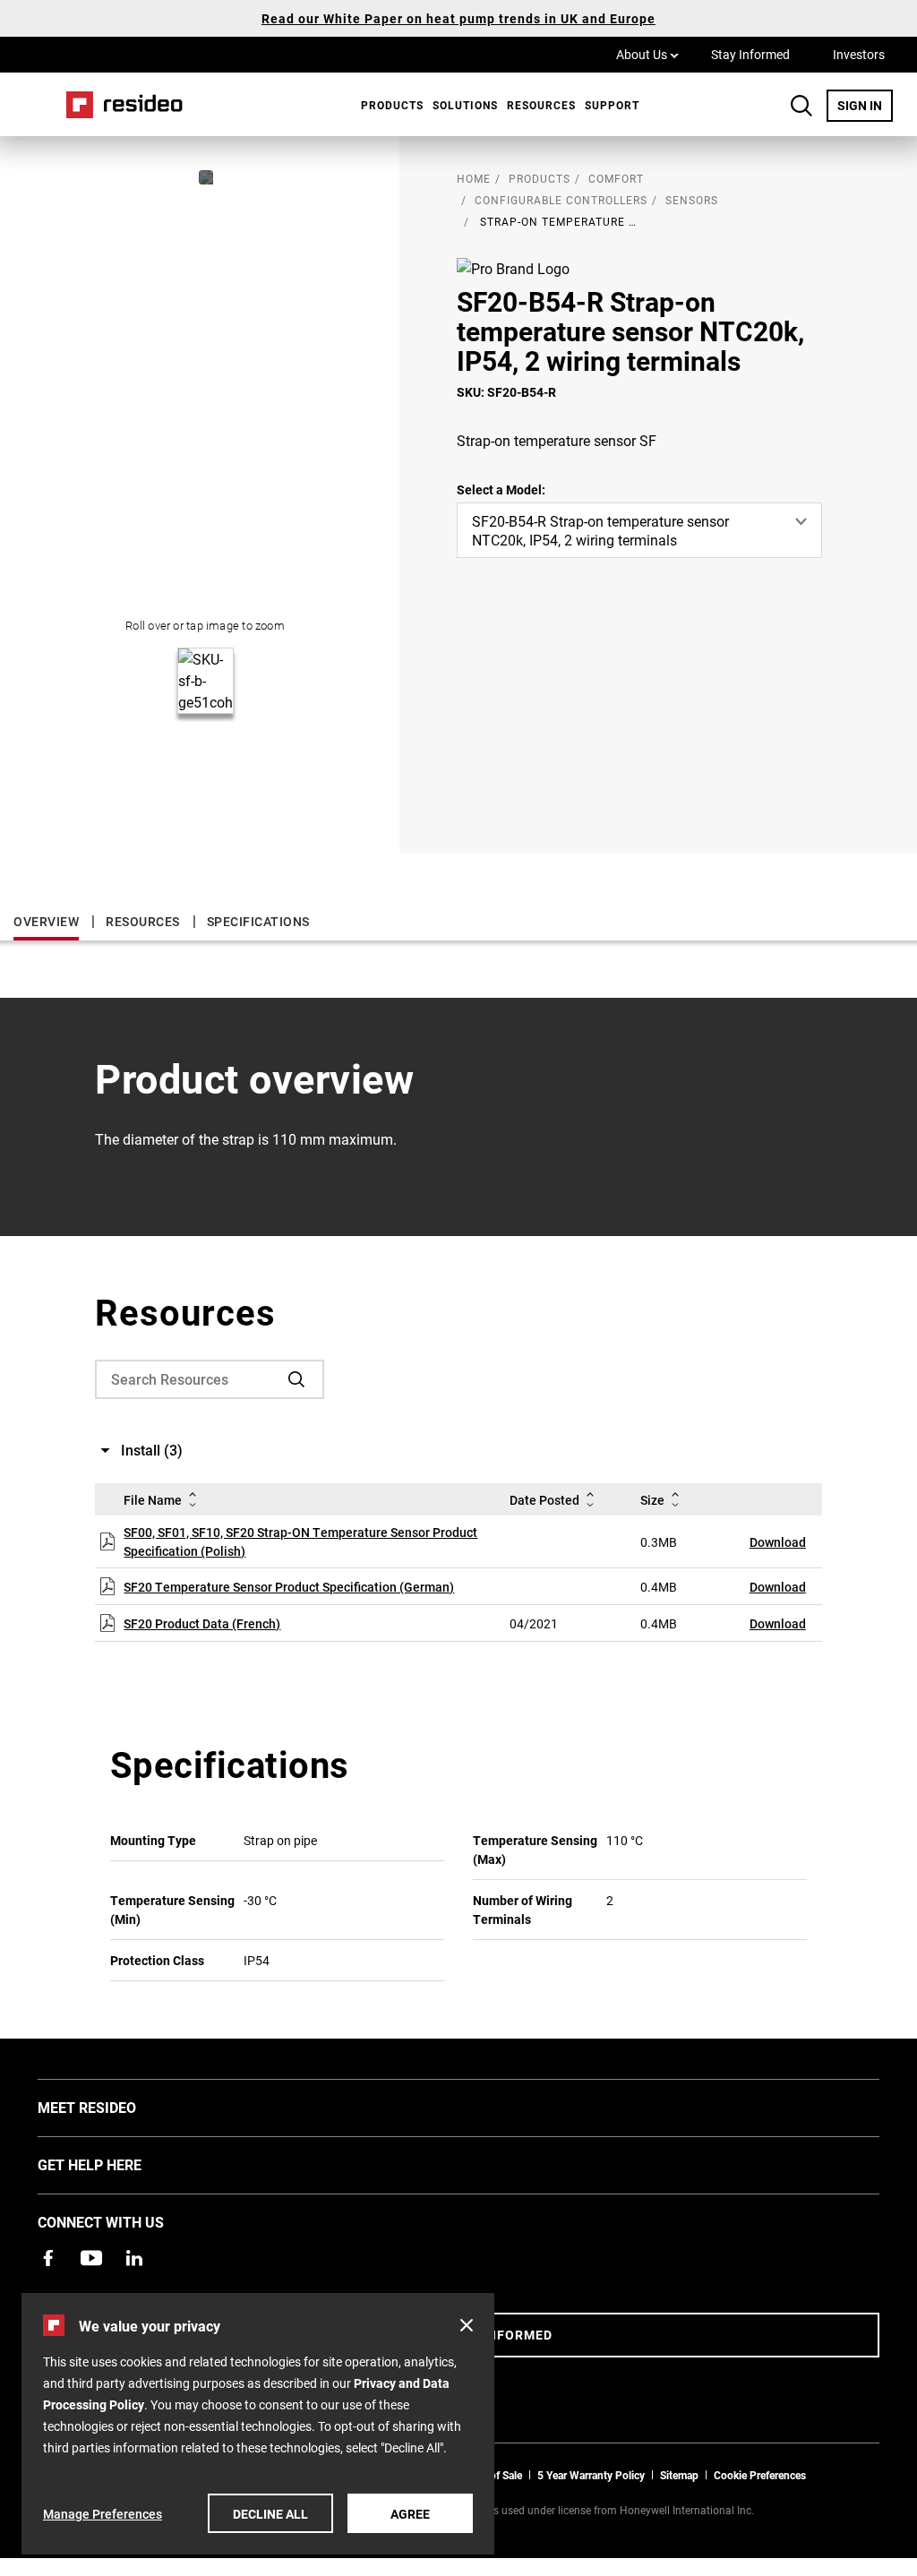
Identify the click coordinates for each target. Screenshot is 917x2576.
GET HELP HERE (116, 2164)
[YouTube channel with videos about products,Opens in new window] (91, 2258)
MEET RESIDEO (114, 2107)
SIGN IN (865, 105)
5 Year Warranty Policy (591, 2475)
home (474, 178)
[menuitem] (388, 105)
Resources (541, 105)
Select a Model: (501, 489)
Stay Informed (750, 54)
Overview (46, 921)
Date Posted (544, 1500)
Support (612, 105)
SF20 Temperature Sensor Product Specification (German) (289, 1587)
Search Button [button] (801, 106)
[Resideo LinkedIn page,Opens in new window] (134, 2258)
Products (392, 105)
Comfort (616, 178)
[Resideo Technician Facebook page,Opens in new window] (48, 2258)
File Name (153, 1500)
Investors (859, 54)
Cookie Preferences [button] (760, 2475)
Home (118, 104)
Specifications (258, 921)
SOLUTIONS (465, 105)
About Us (647, 54)
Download (778, 1542)
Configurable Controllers (561, 200)
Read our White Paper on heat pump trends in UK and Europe (458, 18)
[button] (467, 2325)
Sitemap (679, 2475)
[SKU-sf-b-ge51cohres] (206, 177)
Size (652, 1500)
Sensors (692, 200)
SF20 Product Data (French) (202, 1623)
